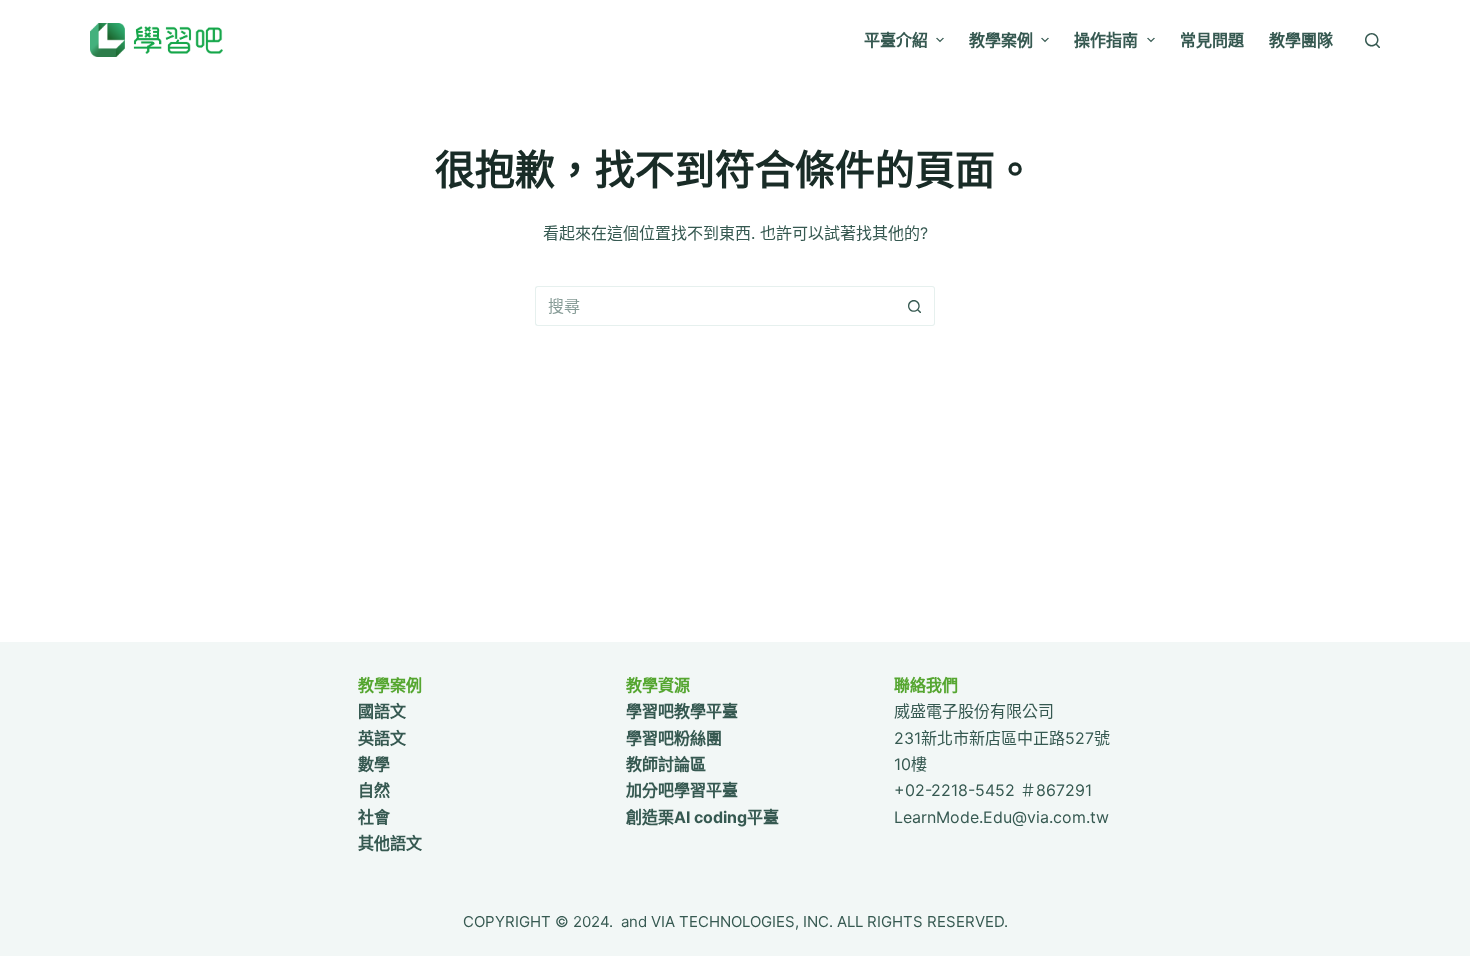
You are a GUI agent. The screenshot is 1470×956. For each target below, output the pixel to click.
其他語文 (390, 843)
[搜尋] (1372, 40)
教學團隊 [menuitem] (1301, 40)
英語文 (382, 738)
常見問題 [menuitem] (1212, 40)
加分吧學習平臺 (682, 790)
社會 (374, 817)
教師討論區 (666, 764)
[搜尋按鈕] (915, 306)
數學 (374, 764)
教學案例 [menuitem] (1001, 40)
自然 (374, 790)
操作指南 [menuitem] (1106, 40)
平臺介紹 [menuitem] (896, 40)
